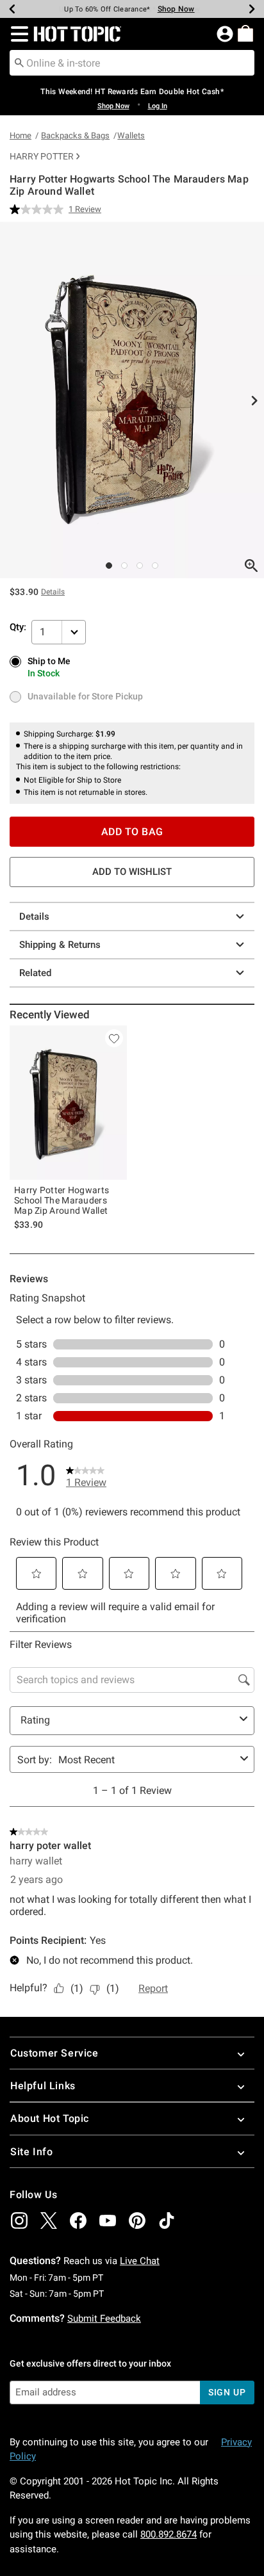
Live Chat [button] (140, 2261)
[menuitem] (245, 33)
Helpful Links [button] (43, 2086)
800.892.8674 (169, 2534)
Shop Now (176, 9)
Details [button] (53, 592)
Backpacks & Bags (75, 135)
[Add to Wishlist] (114, 1038)
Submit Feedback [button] (104, 2319)
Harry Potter (42, 156)
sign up (227, 2392)
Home (21, 135)
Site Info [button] (31, 2152)
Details (34, 917)
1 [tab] (109, 566)
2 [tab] (124, 566)
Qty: (18, 627)
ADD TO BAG (132, 832)
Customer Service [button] (54, 2053)
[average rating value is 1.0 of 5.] (39, 209)
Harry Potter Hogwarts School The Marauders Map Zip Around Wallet (62, 1200)
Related (35, 973)
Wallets (131, 135)
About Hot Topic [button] (50, 2118)
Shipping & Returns (60, 945)
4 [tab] (155, 566)
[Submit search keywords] (19, 62)
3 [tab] (140, 566)
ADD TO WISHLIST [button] (132, 872)
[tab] (132, 400)
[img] (19, 2221)
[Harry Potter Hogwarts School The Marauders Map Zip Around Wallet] (68, 1103)
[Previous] (12, 9)
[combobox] (132, 63)
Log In (158, 106)
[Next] (252, 9)
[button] (17, 34)
